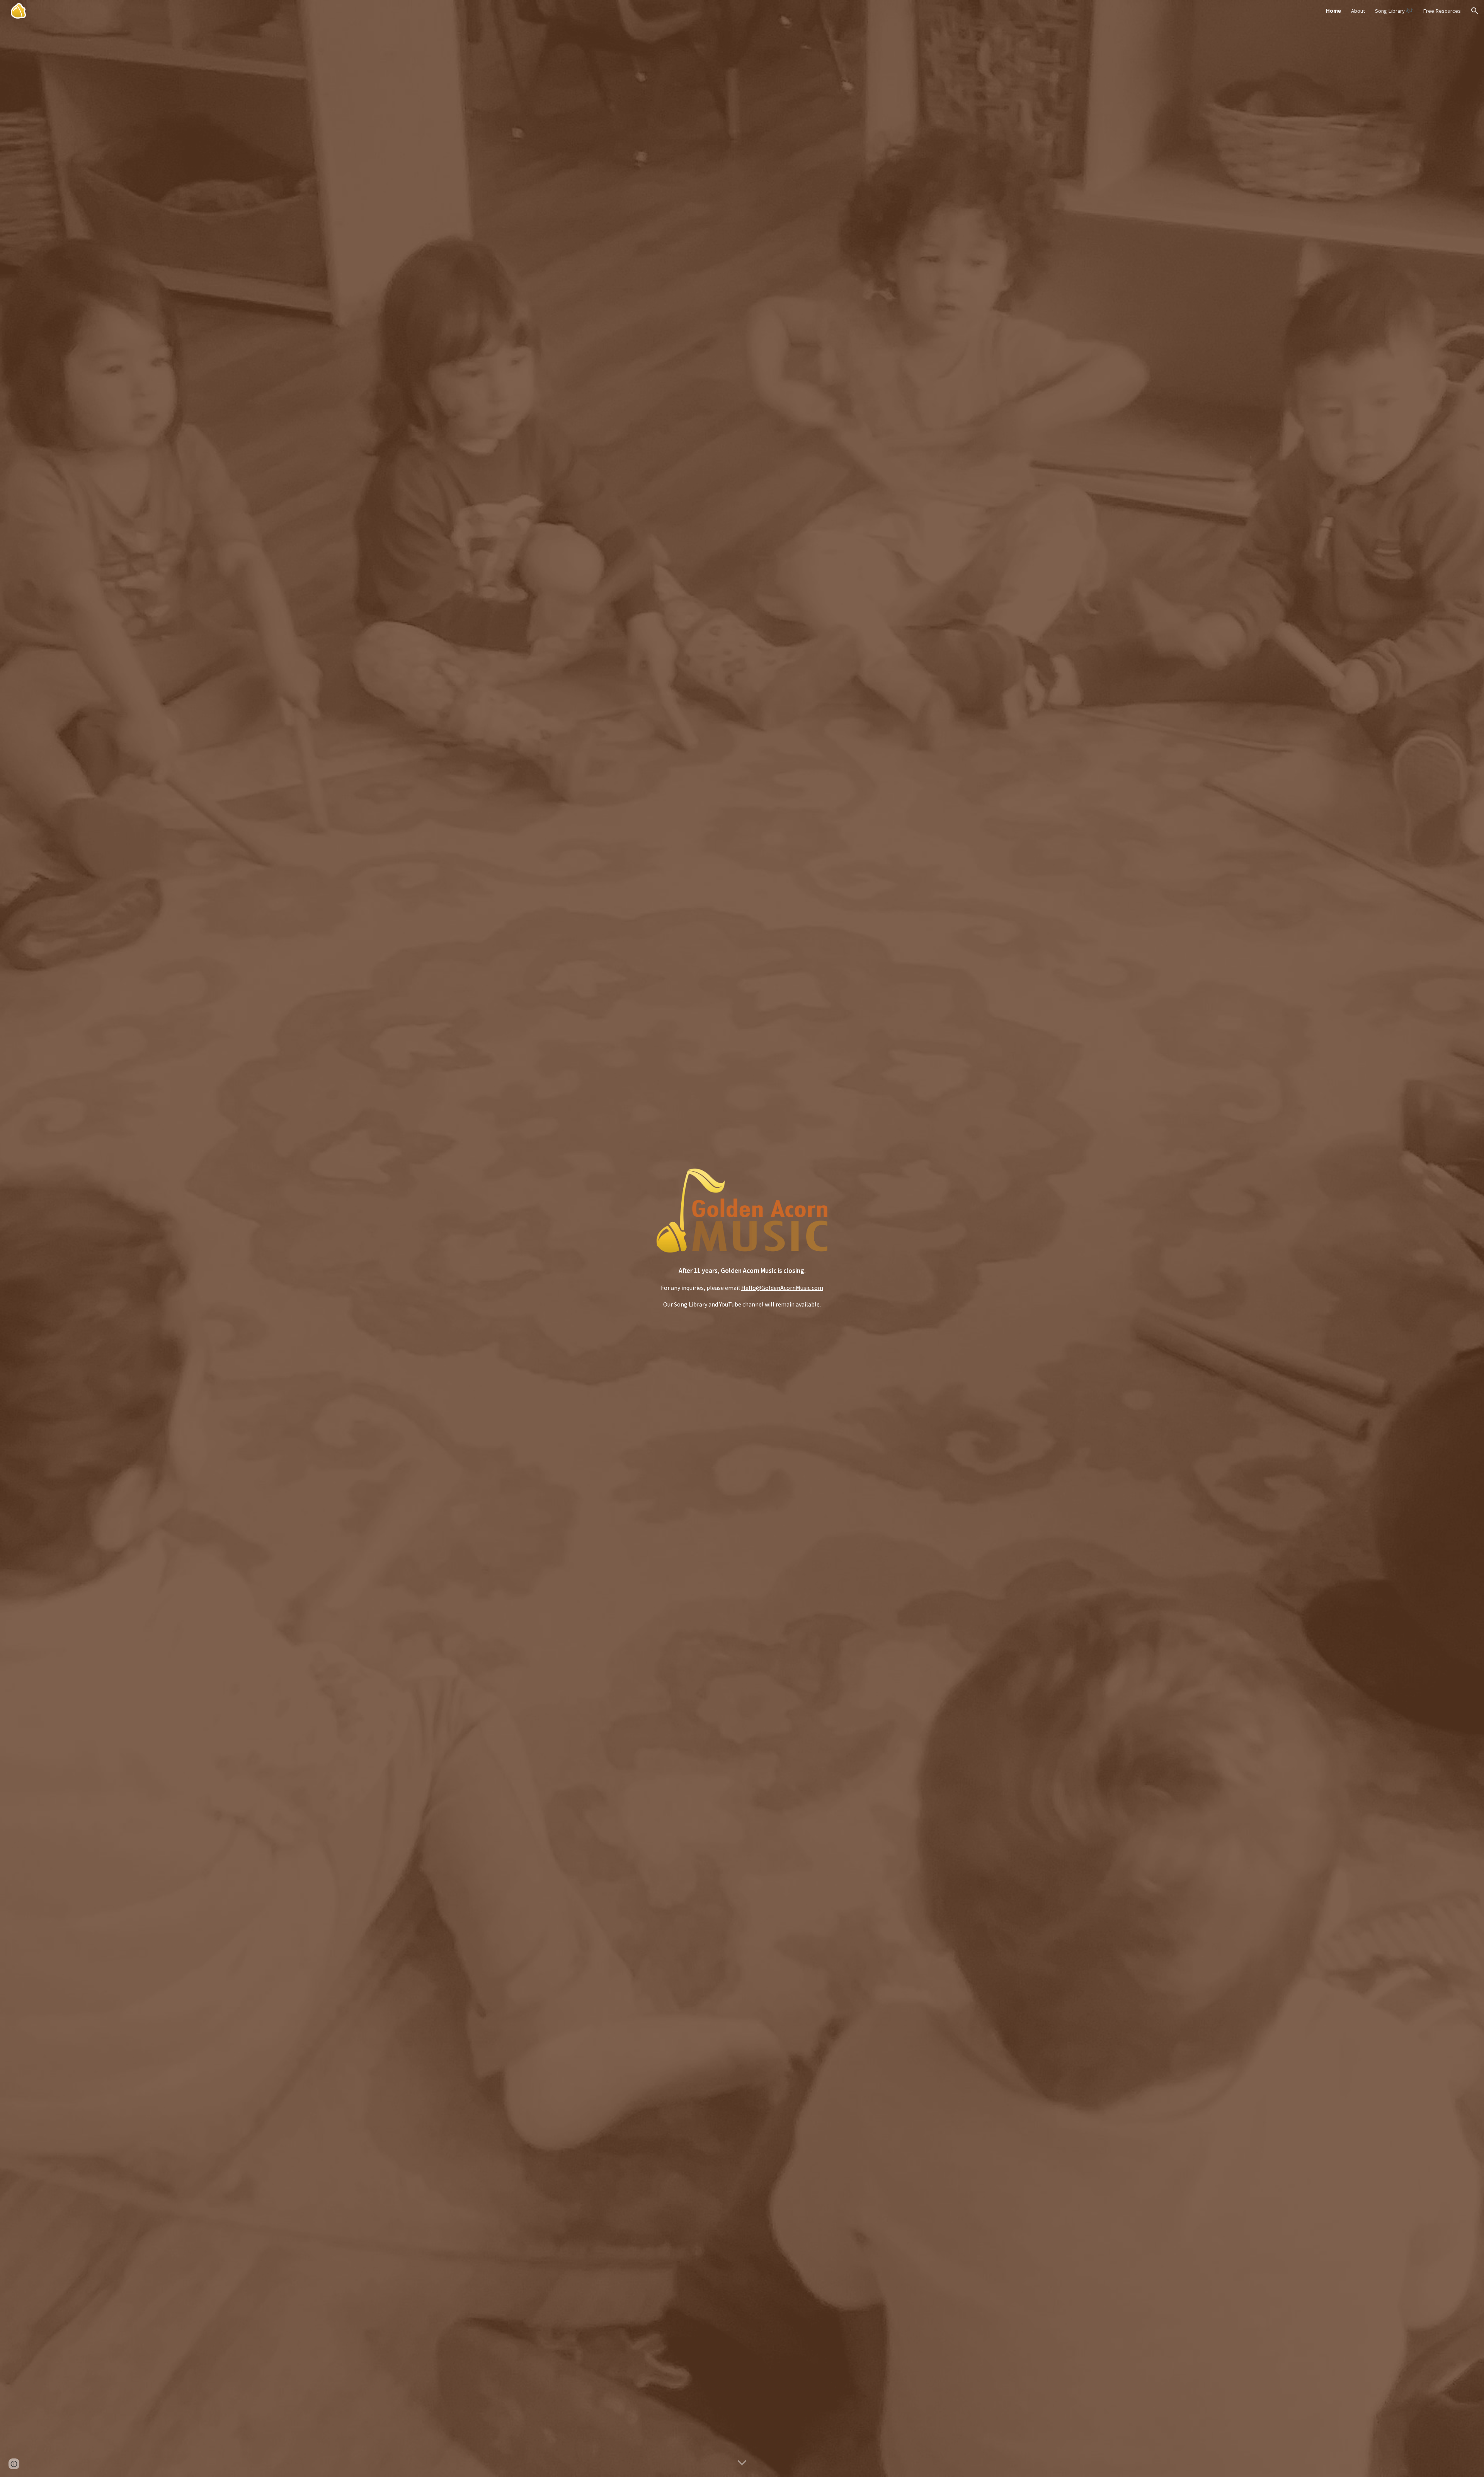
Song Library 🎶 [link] (1394, 11)
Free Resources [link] (1442, 11)
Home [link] (1333, 11)
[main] (742, 1287)
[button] (1475, 11)
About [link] (1358, 11)
